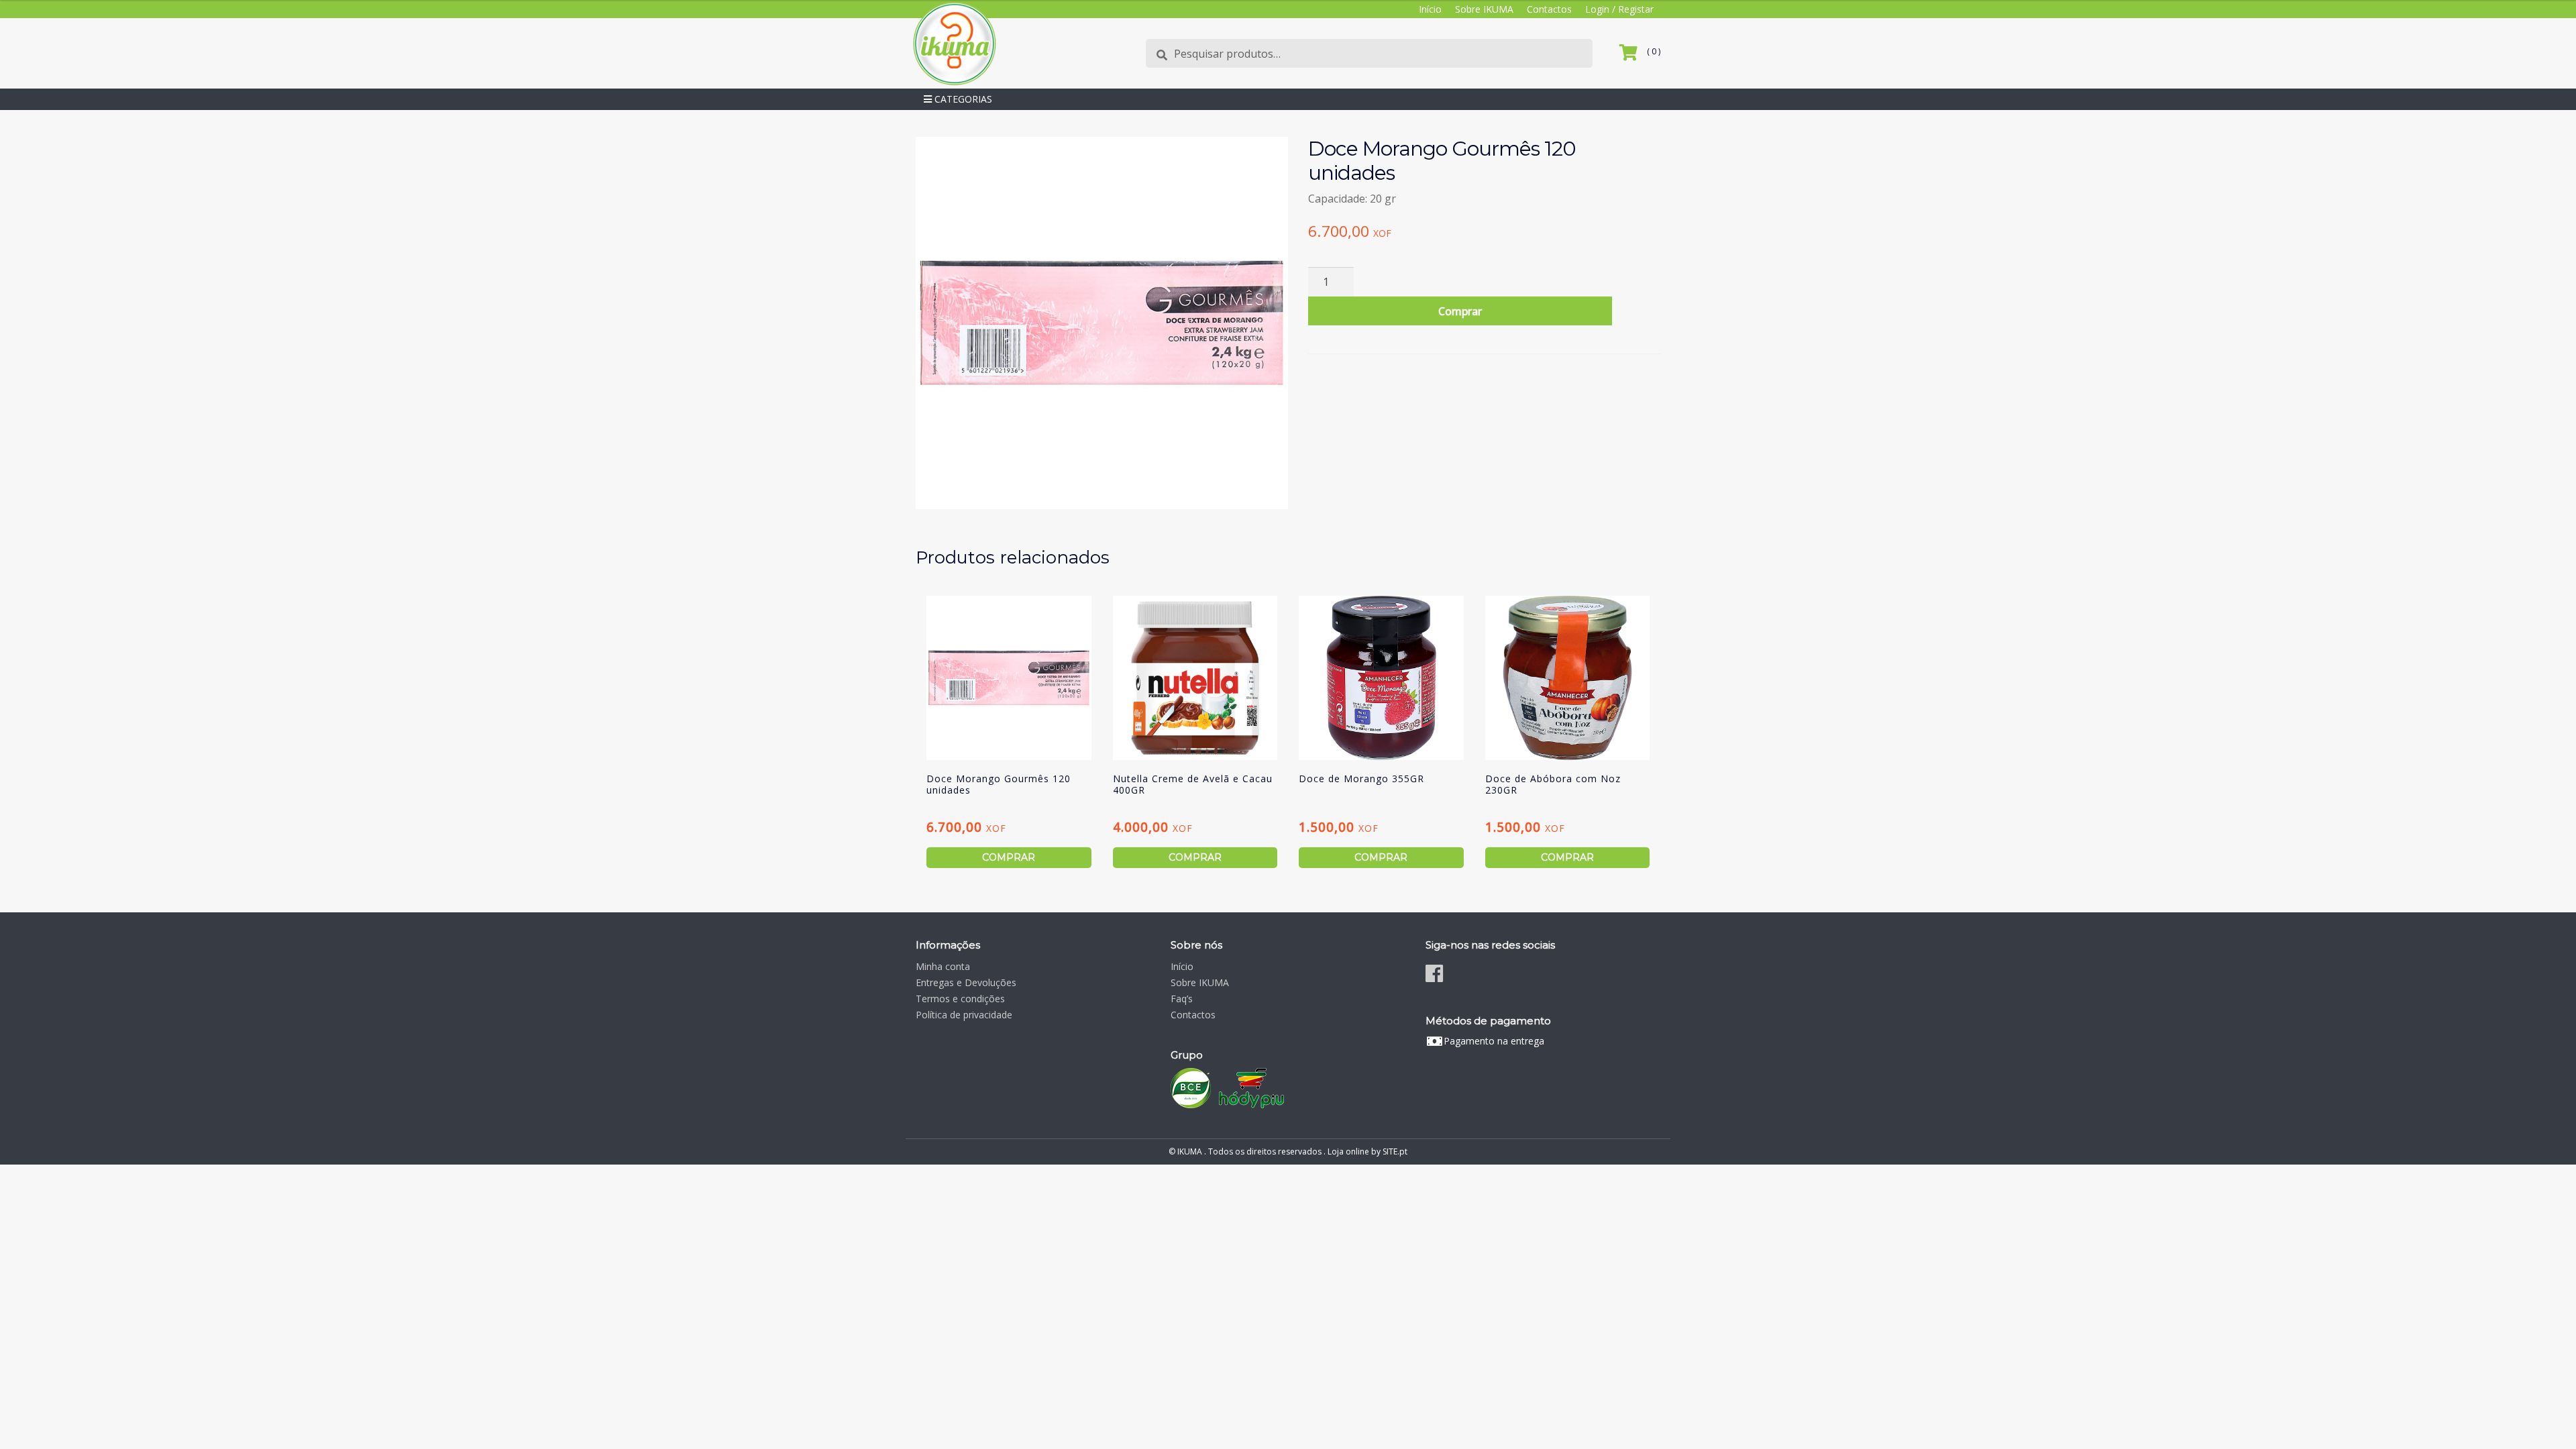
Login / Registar (1619, 9)
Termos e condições (960, 999)
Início (1430, 9)
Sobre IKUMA (1484, 9)
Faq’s (1182, 999)
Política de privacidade (964, 1015)
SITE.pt (1395, 1151)
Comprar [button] (1009, 857)
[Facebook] (1434, 973)
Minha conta (943, 966)
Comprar (1460, 311)
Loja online (1348, 1151)
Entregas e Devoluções (966, 982)
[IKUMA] (954, 43)
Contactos (1549, 9)
